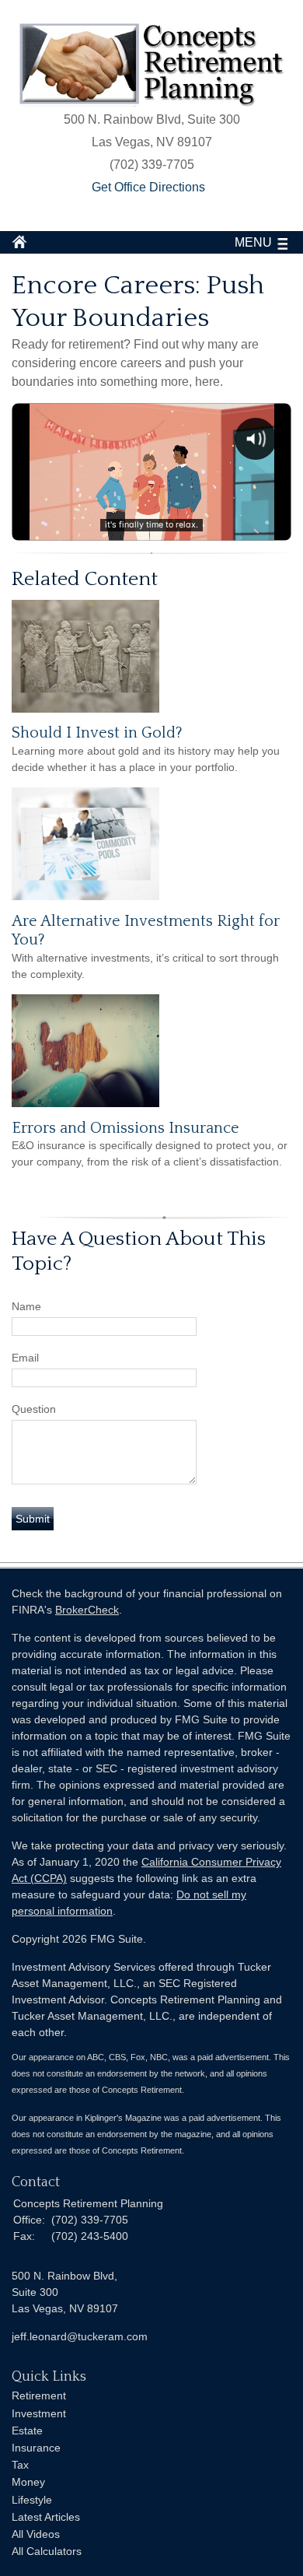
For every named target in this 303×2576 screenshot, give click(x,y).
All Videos (36, 2534)
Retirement (39, 2396)
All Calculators (47, 2551)
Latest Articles (46, 2517)
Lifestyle (32, 2500)
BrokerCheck (87, 1610)
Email (25, 1358)
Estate (27, 2431)
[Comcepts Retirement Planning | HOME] (151, 102)
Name (26, 1306)
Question (34, 1409)
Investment (39, 2413)
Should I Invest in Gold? (97, 733)
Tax (20, 2465)
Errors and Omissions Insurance (125, 1128)
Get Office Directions (148, 187)
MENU (253, 242)
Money (28, 2482)
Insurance (36, 2448)
